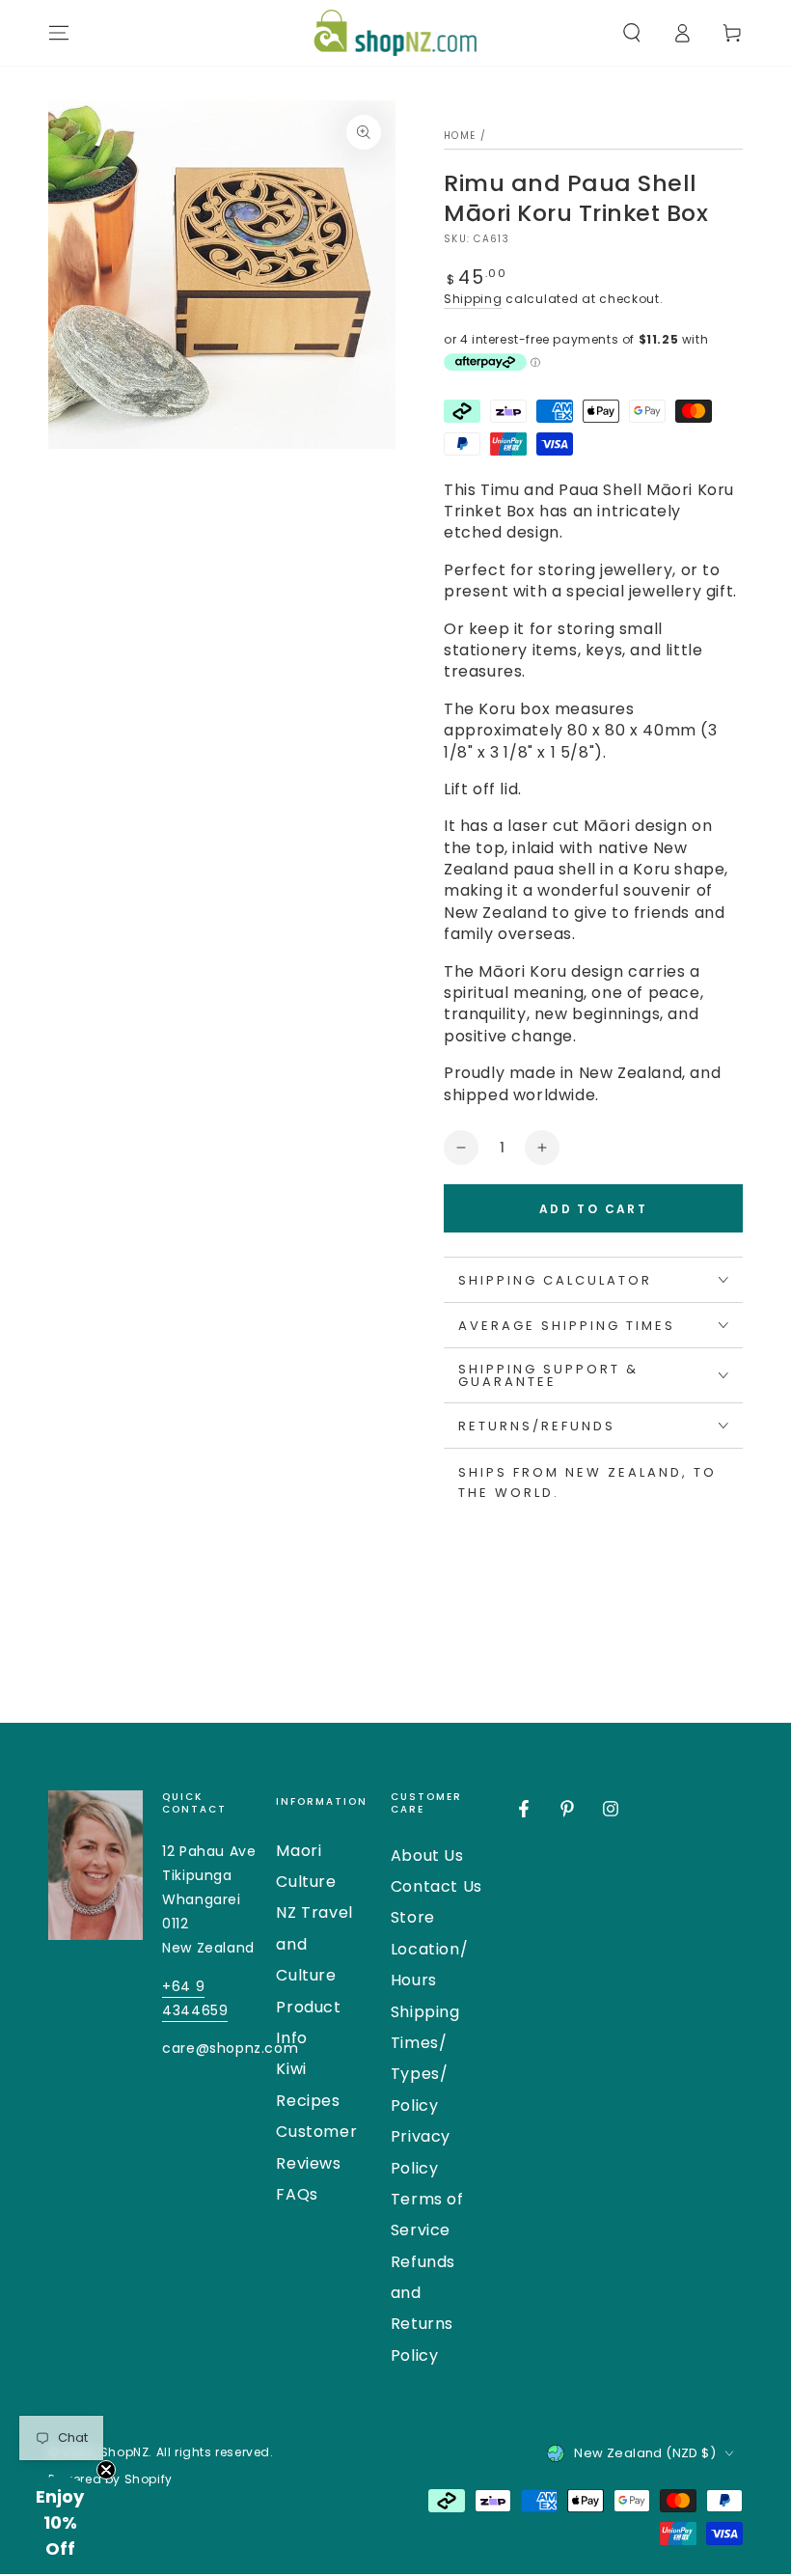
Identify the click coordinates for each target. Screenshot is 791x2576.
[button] (632, 33)
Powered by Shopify (110, 2479)
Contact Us (436, 1886)
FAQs (297, 2194)
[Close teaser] (106, 2470)
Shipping (473, 299)
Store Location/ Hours (429, 1949)
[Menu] (59, 33)
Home (460, 136)
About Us (427, 1856)
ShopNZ (125, 2452)
